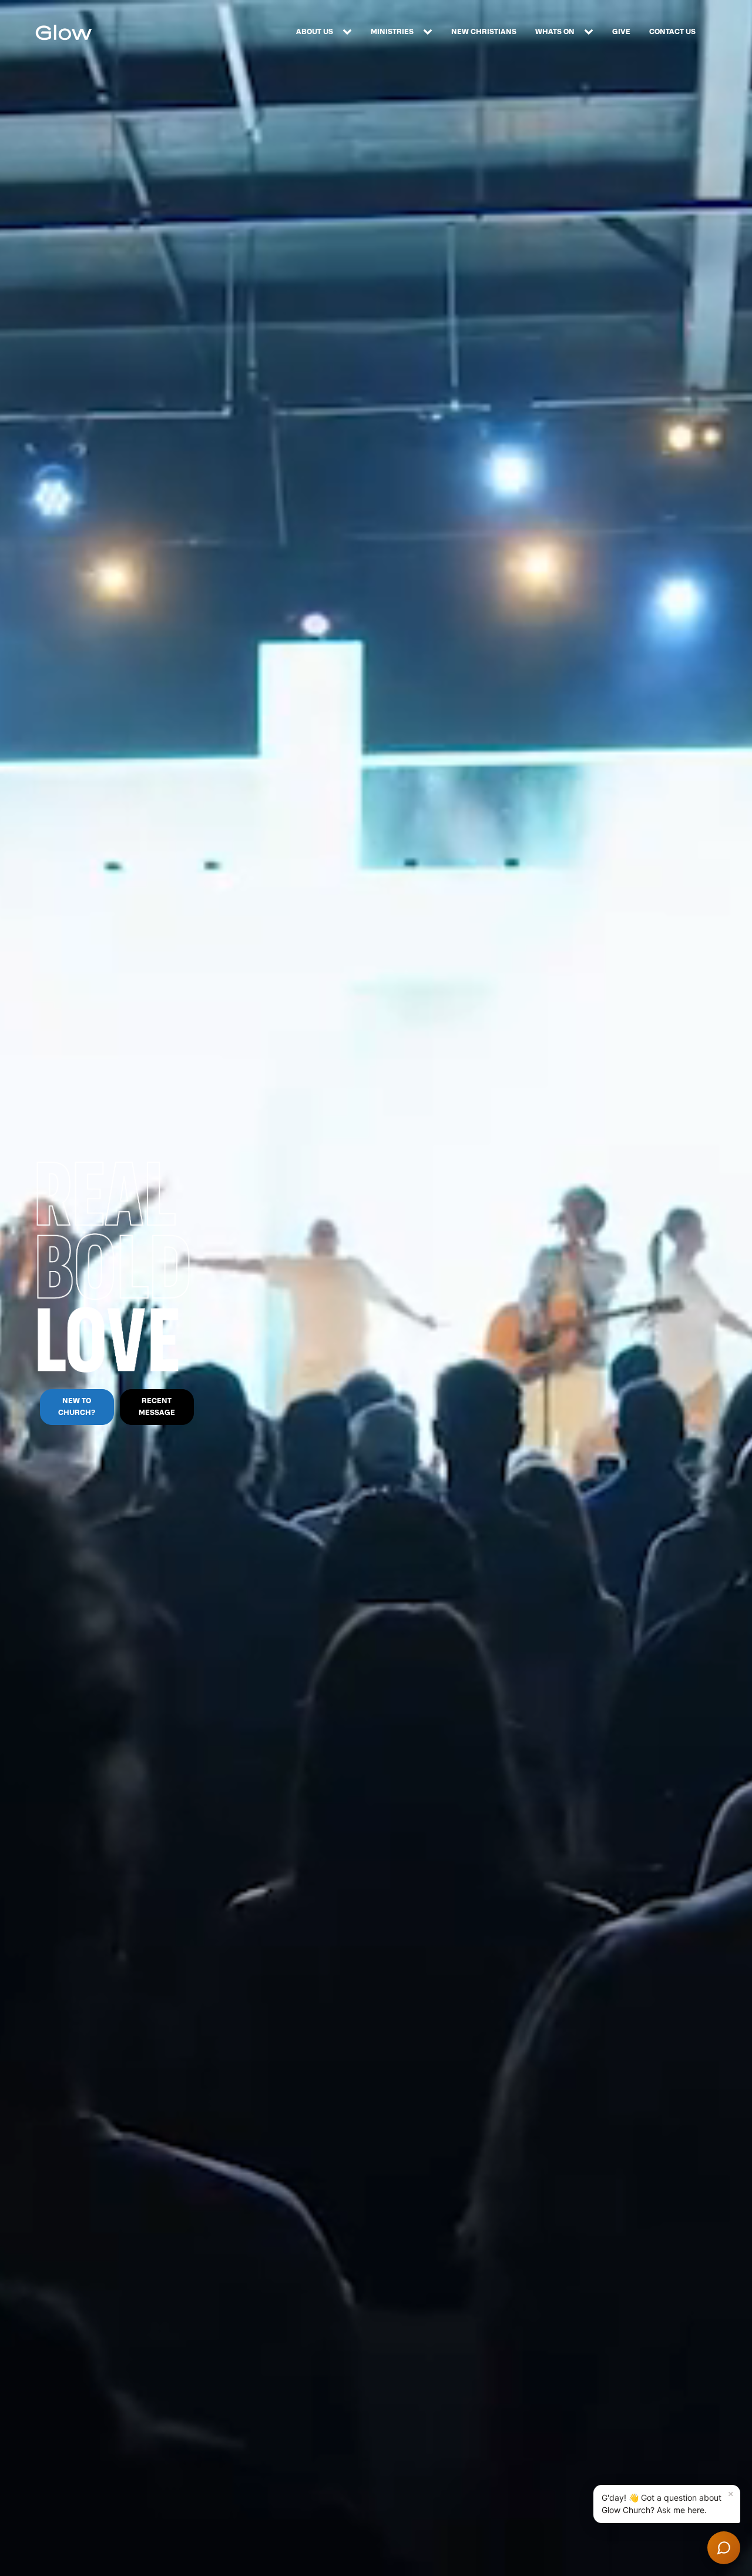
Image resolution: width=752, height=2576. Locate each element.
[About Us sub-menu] (350, 32)
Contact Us (672, 32)
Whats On (555, 32)
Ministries (392, 32)
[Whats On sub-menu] (591, 32)
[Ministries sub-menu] (430, 32)
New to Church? (77, 1406)
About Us (315, 32)
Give (621, 32)
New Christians (484, 32)
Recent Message (157, 1406)
